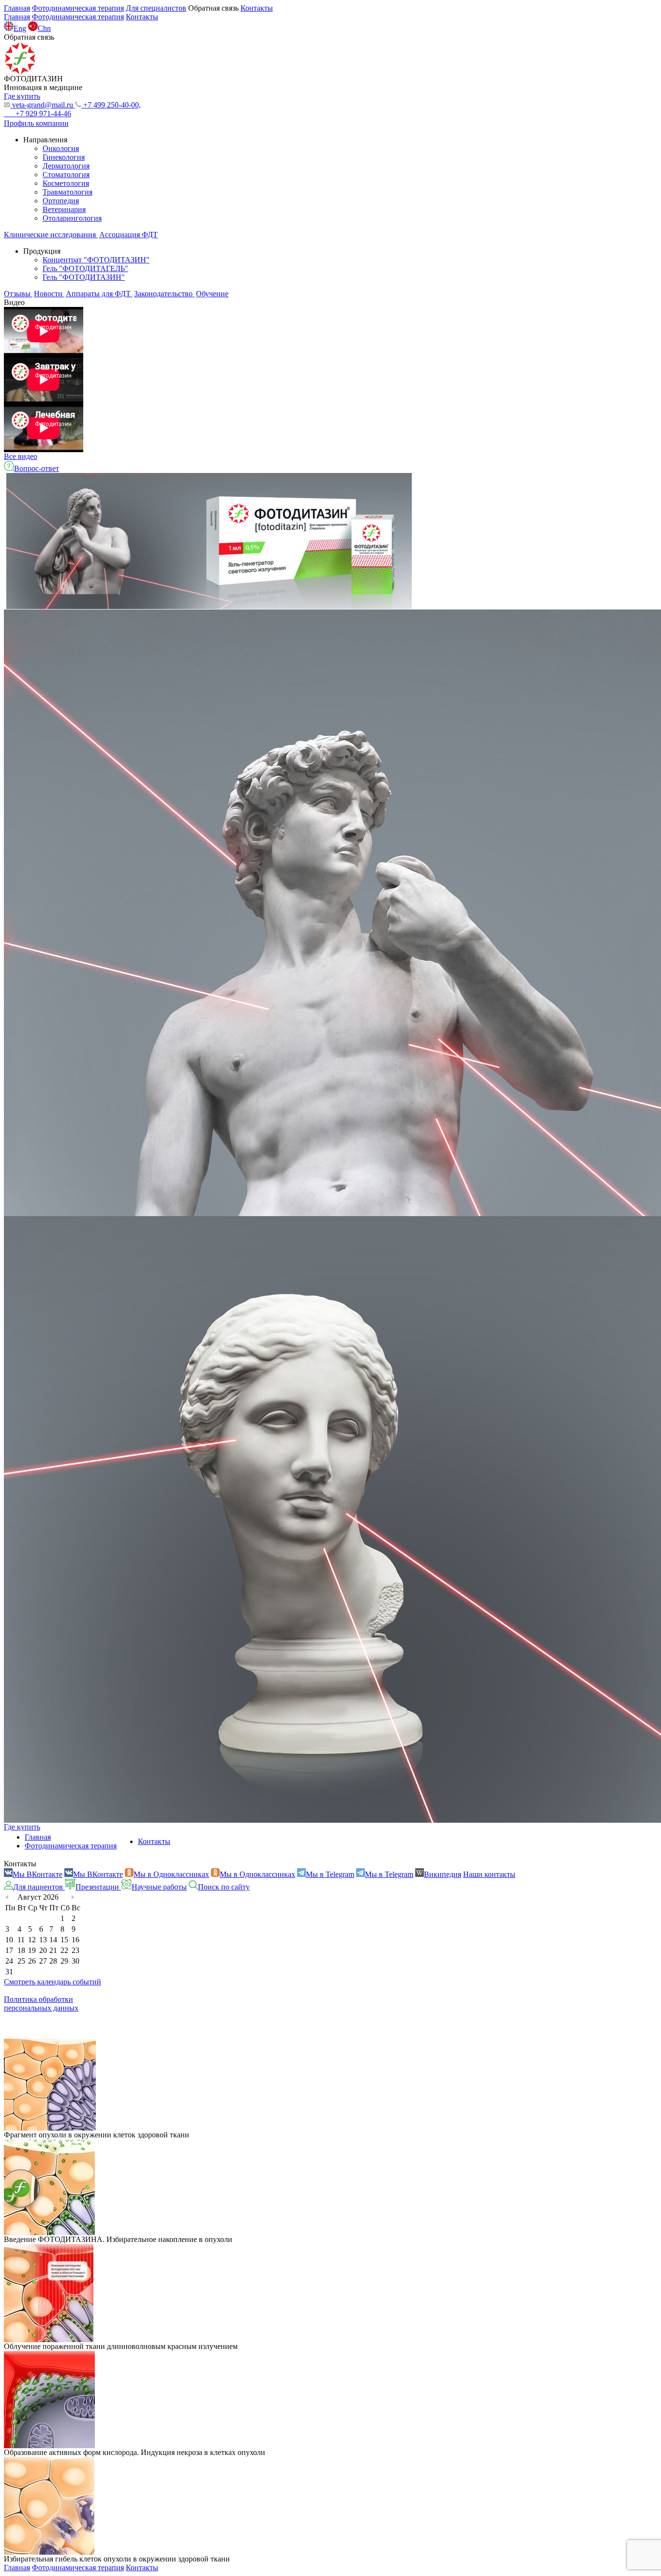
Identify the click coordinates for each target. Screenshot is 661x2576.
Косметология (66, 183)
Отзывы (18, 294)
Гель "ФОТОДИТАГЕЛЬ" (85, 268)
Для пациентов (39, 1887)
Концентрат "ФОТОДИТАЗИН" (96, 260)
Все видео (21, 456)
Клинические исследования (51, 235)
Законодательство (164, 294)
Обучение (212, 294)
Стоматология (66, 175)
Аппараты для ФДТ (99, 294)
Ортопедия (61, 201)
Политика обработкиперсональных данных (41, 2004)
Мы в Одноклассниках (171, 1874)
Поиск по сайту (224, 1887)
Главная (17, 8)
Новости (49, 294)
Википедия (443, 1874)
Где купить (22, 1827)
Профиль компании (36, 123)
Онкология (61, 148)
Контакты (257, 8)
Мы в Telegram (330, 1874)
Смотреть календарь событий (53, 1982)
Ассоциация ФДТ (128, 235)
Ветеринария (64, 209)
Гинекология (64, 157)
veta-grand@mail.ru (43, 105)
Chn (44, 28)
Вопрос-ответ (37, 468)
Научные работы (159, 1887)
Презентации (98, 1887)
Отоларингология (72, 218)
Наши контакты (489, 1874)
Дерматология (66, 166)
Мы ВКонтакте (38, 1874)
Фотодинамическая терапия (78, 8)
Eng (20, 28)
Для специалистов (156, 8)
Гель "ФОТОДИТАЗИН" (84, 277)
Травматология (68, 192)
